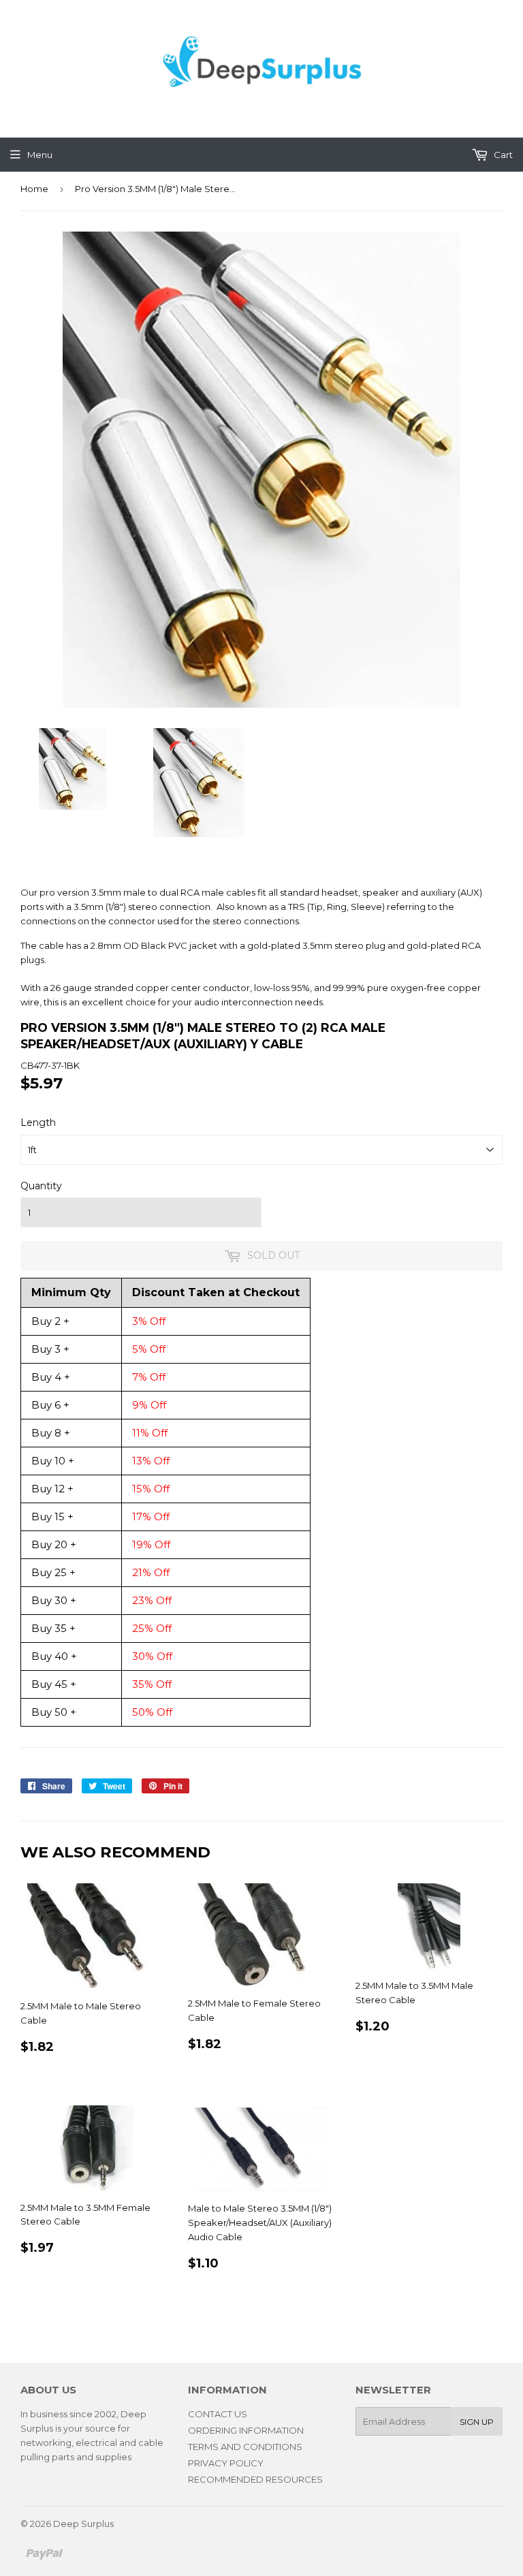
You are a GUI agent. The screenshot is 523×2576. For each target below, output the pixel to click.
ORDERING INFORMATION (246, 2430)
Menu (40, 155)
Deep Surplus (83, 2524)
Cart (502, 155)
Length (38, 1122)
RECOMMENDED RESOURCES (255, 2479)
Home (34, 189)
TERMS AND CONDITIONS (245, 2447)
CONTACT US (218, 2414)
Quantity (41, 1186)
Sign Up (477, 2422)
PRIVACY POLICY (226, 2463)
